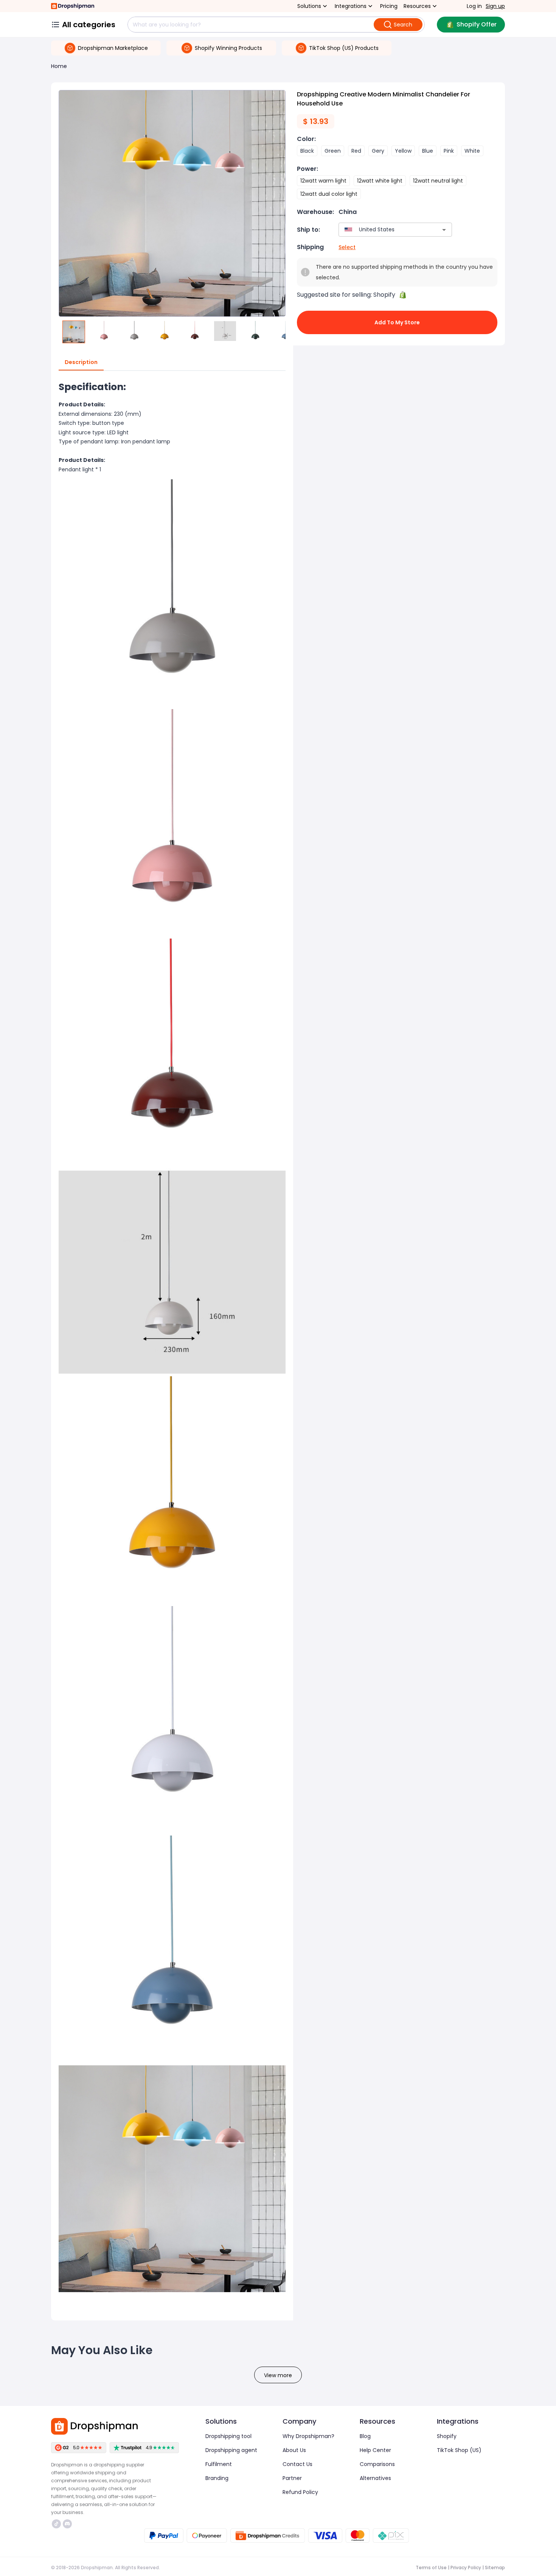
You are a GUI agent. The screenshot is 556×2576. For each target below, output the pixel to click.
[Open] (444, 230)
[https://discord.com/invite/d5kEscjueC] (67, 2524)
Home (59, 66)
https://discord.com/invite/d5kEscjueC (68, 2524)
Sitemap (495, 2567)
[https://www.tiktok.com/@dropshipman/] (56, 2524)
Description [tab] (81, 362)
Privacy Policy (466, 2567)
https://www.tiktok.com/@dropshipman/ (57, 2524)
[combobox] (384, 230)
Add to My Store (397, 322)
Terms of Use (431, 2567)
